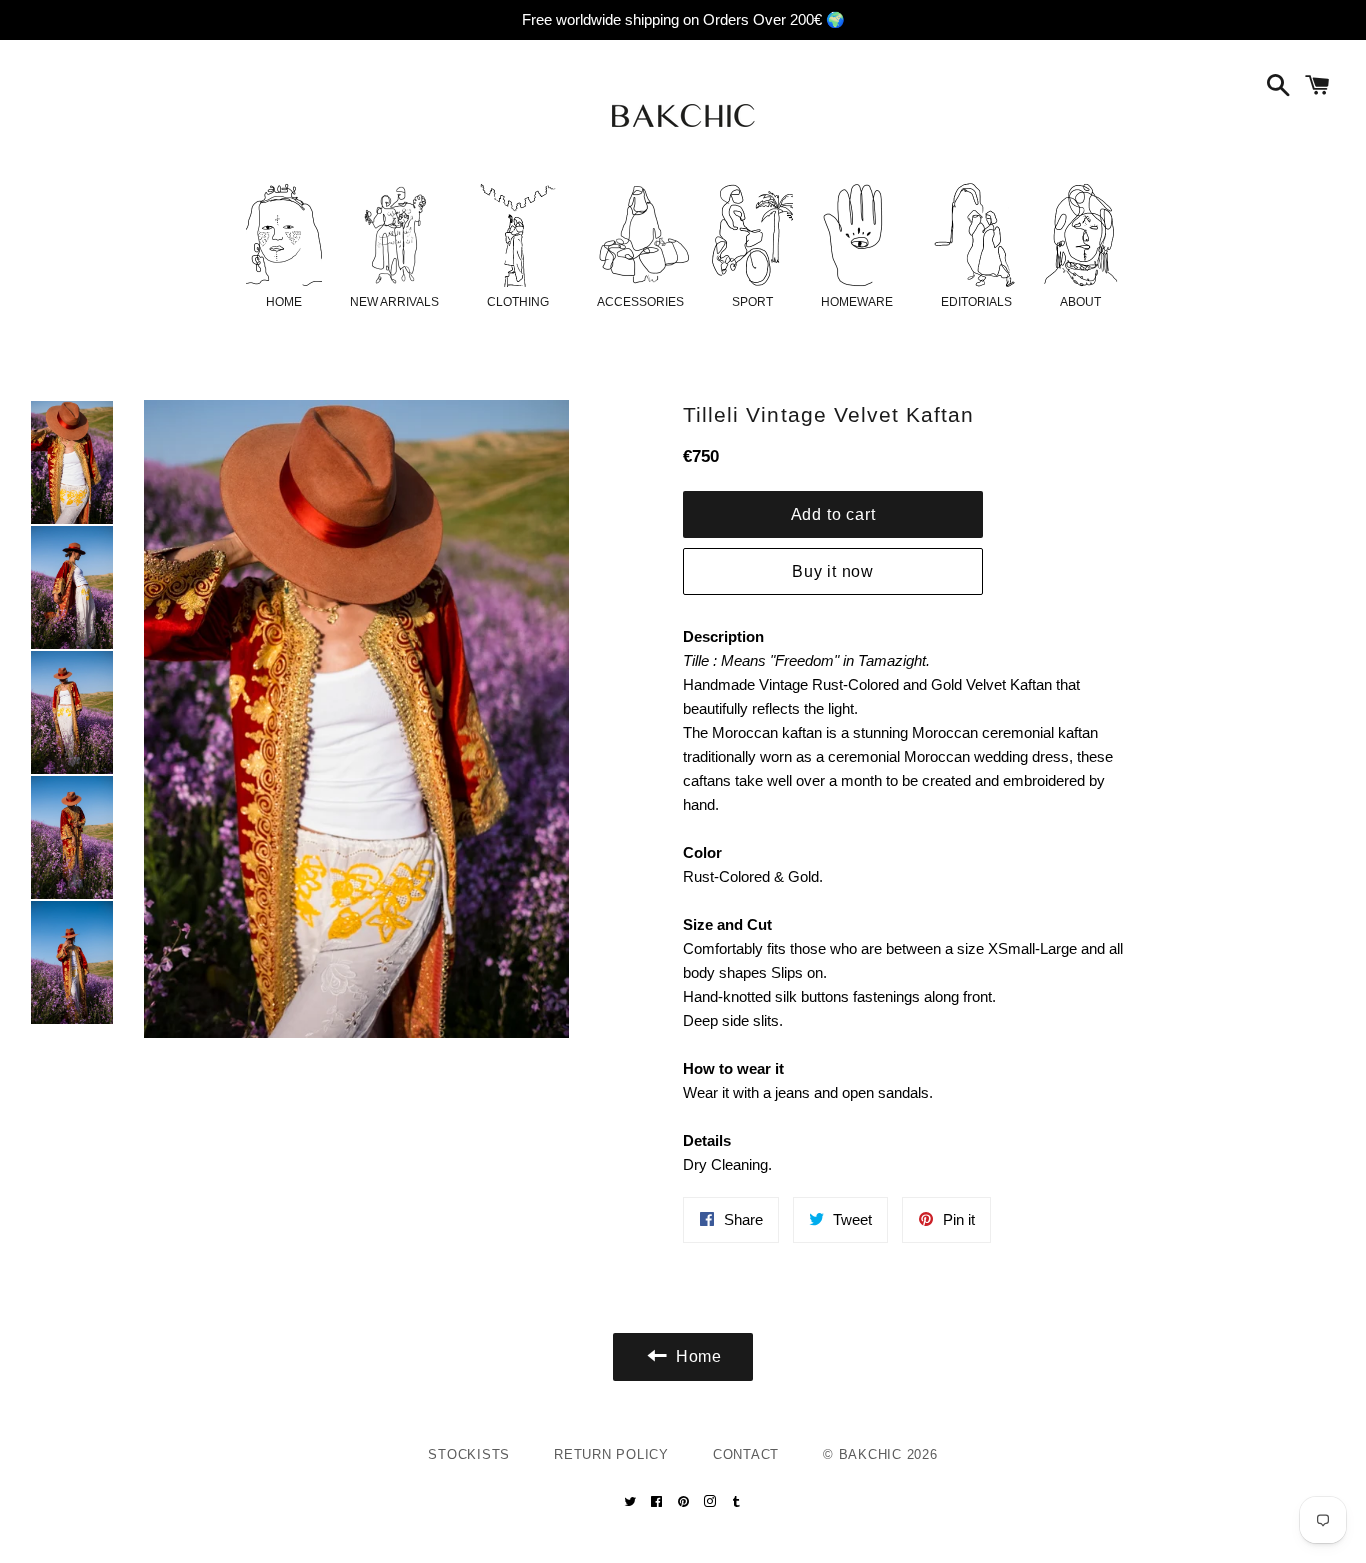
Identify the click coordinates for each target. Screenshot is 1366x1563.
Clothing (518, 302)
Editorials (976, 302)
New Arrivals (394, 302)
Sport (752, 302)
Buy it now (833, 571)
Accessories (640, 302)
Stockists (469, 1454)
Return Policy (611, 1454)
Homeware (857, 302)
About (1080, 302)
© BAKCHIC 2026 (880, 1454)
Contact (746, 1454)
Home (284, 302)
